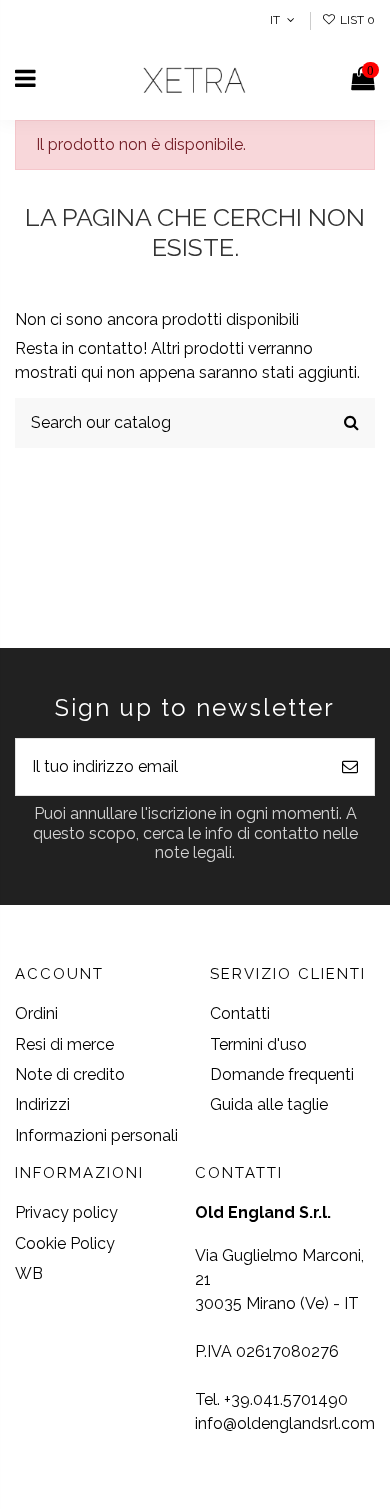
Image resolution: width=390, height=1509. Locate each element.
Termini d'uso (258, 1044)
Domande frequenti (282, 1074)
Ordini (36, 1013)
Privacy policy (66, 1212)
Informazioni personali (96, 1135)
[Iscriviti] (350, 767)
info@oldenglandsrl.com (285, 1423)
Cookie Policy (65, 1243)
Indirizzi (42, 1104)
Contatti (240, 1013)
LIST (356, 20)
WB (29, 1273)
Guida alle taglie (269, 1104)
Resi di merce (64, 1044)
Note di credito (70, 1074)
